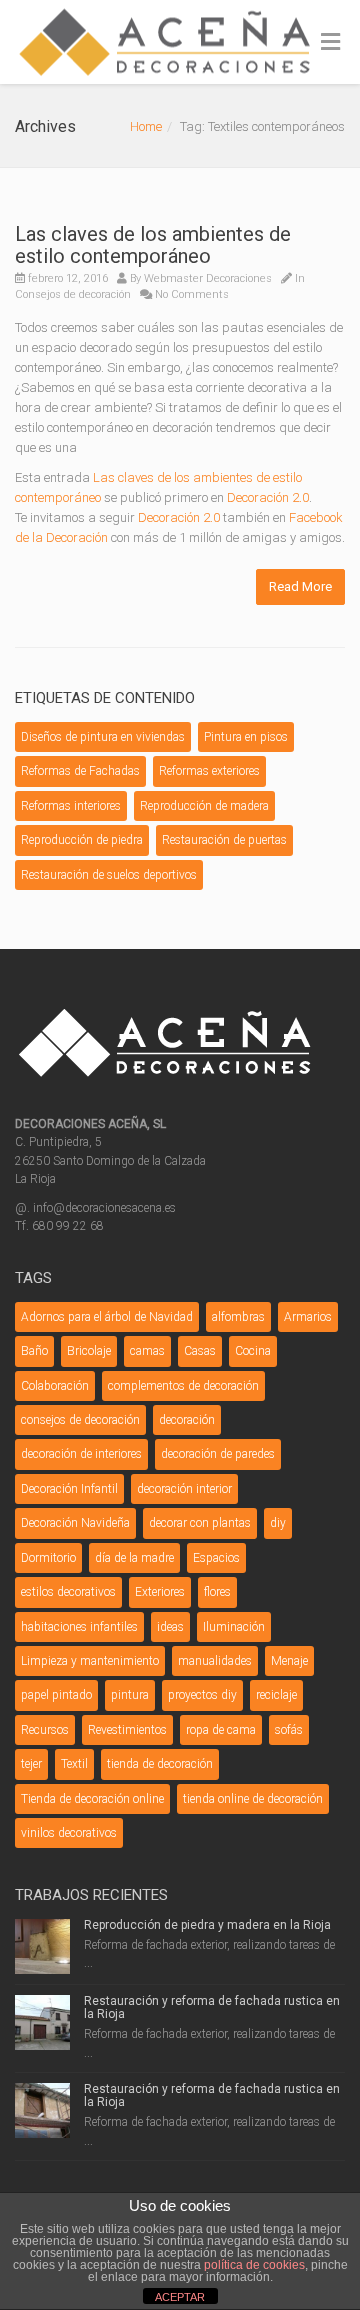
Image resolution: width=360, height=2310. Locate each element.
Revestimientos (127, 1730)
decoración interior (184, 1489)
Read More (300, 586)
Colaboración (55, 1386)
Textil (74, 1764)
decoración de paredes (218, 1454)
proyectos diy (202, 1695)
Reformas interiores (71, 806)
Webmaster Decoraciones (208, 278)
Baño (34, 1351)
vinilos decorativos (69, 1833)
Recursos (45, 1730)
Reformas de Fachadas (80, 771)
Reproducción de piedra (82, 840)
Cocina (253, 1351)
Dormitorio (48, 1558)
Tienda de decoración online (92, 1799)
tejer (31, 1764)
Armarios (308, 1317)
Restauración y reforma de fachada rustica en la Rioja (212, 2007)
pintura (130, 1695)
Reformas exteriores (209, 771)
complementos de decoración (183, 1386)
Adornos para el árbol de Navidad (107, 1317)
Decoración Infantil (69, 1489)
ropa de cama (221, 1730)
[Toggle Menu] (330, 43)
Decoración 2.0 (268, 497)
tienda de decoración (160, 1764)
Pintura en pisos (246, 737)
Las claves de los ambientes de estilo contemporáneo (153, 245)
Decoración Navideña (75, 1523)
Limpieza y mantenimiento (90, 1661)
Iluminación (234, 1627)
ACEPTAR (180, 2297)
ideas (170, 1627)
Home (146, 126)
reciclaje (276, 1695)
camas (147, 1351)
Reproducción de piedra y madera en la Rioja (207, 1925)
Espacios (216, 1558)
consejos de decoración (80, 1420)
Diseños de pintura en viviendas (103, 737)
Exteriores (160, 1592)
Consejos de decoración (73, 294)
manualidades (215, 1661)
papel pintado (56, 1695)
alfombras (238, 1317)
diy (278, 1523)
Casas (200, 1351)
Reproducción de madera (204, 806)
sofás (289, 1730)
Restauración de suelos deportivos (109, 875)
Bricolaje (89, 1351)
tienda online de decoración (253, 1799)
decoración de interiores (81, 1454)
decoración (187, 1420)
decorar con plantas (200, 1523)
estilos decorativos (68, 1592)
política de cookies (254, 2265)
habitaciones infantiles (79, 1627)
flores (217, 1592)
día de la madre (134, 1558)
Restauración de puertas (224, 840)
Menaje (289, 1661)
